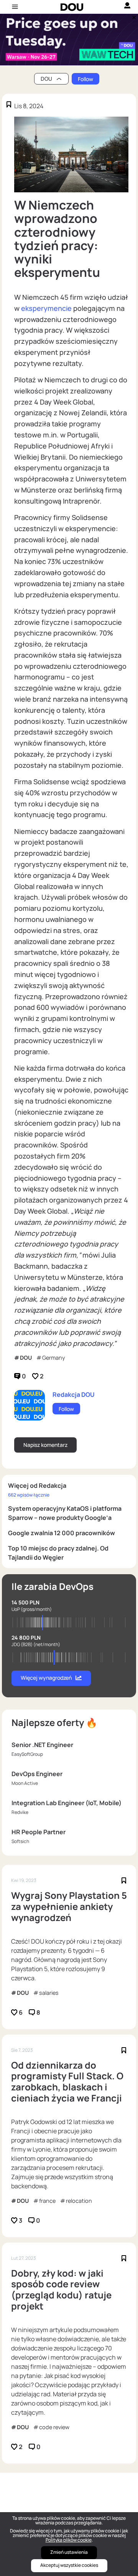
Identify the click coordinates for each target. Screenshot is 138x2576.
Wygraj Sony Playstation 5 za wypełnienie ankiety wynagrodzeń (69, 1906)
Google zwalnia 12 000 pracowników (62, 1533)
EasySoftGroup (27, 1754)
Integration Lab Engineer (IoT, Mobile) (67, 1803)
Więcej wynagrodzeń (46, 1678)
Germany (54, 1358)
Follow (85, 79)
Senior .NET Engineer (42, 1745)
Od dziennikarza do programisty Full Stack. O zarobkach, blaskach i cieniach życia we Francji (67, 2082)
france (47, 2201)
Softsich (20, 1841)
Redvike (20, 1812)
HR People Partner (39, 1832)
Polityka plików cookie (69, 2540)
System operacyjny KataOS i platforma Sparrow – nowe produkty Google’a (65, 1513)
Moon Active (25, 1783)
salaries (49, 1993)
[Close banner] (133, 16)
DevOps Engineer (37, 1774)
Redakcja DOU (74, 1394)
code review (54, 2427)
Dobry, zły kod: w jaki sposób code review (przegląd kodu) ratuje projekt (61, 2290)
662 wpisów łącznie (29, 1495)
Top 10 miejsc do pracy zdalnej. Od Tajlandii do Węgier (58, 1553)
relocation (79, 2201)
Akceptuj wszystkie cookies (69, 2565)
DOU (26, 1358)
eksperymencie (46, 308)
